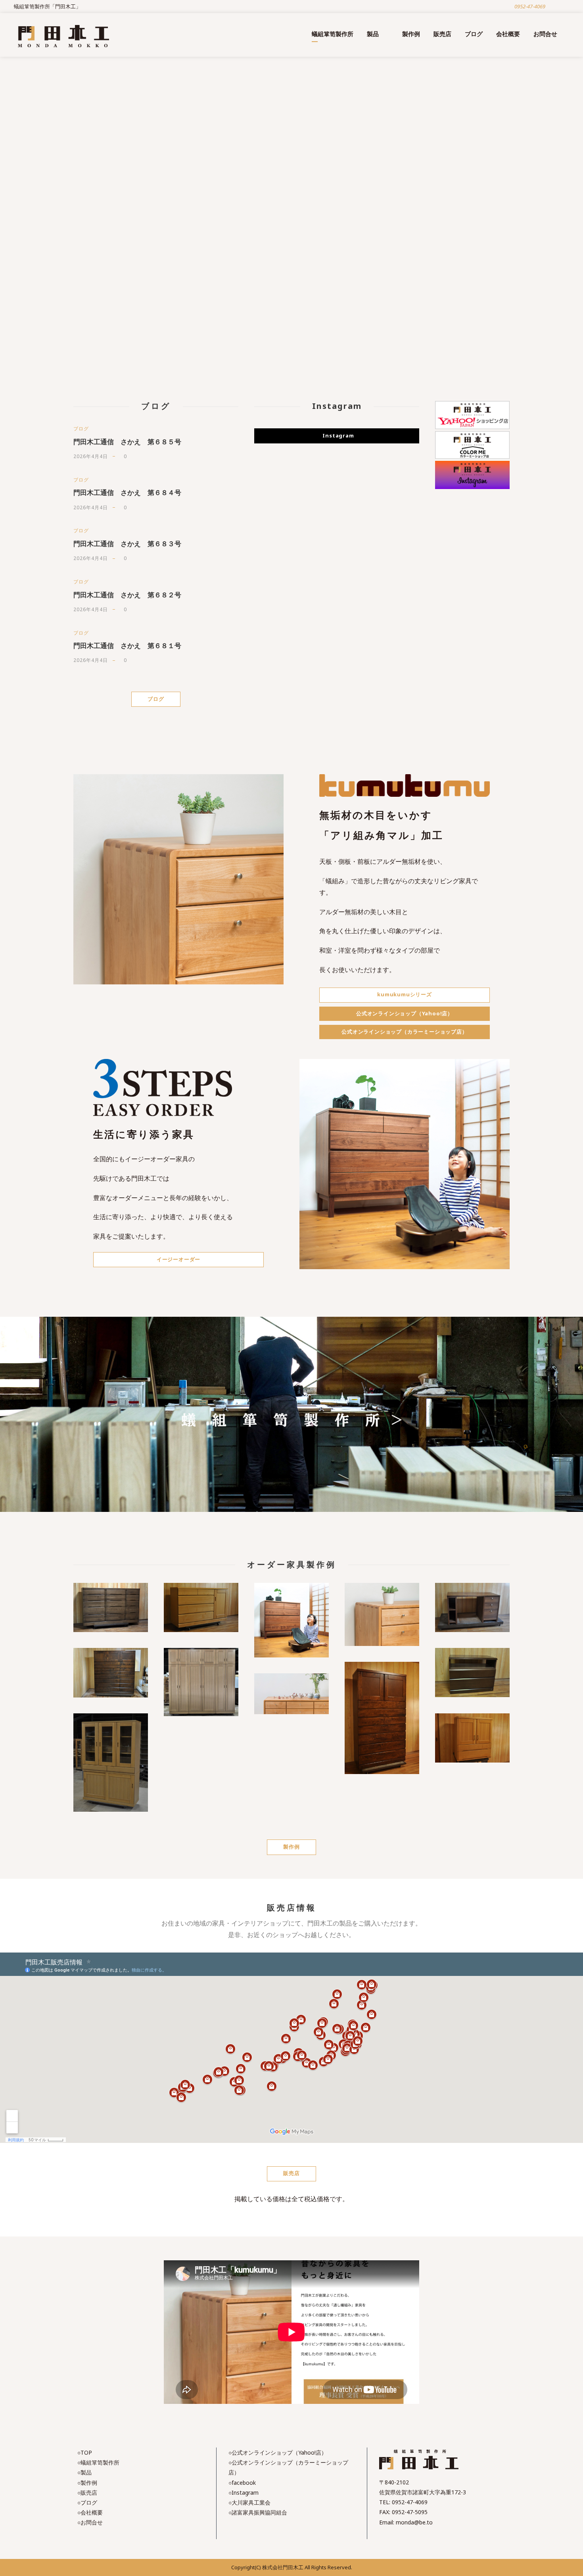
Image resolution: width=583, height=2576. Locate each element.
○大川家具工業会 (249, 2502)
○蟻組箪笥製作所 (98, 2462)
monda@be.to (414, 2522)
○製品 (84, 2472)
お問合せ (545, 34)
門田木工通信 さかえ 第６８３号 (127, 544)
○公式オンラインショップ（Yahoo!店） (278, 2452)
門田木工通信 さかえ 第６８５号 (127, 442)
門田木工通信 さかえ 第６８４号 (127, 492)
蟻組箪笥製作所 (333, 34)
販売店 (442, 34)
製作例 (411, 34)
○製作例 (87, 2483)
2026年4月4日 (91, 456)
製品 (373, 34)
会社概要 (508, 34)
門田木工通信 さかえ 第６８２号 (127, 595)
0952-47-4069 (410, 2502)
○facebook (242, 2483)
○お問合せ (90, 2522)
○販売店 (87, 2493)
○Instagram (244, 2493)
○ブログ (87, 2502)
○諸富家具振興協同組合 (258, 2512)
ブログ (474, 34)
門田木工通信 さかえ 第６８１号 (127, 645)
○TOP (85, 2452)
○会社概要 (90, 2512)
